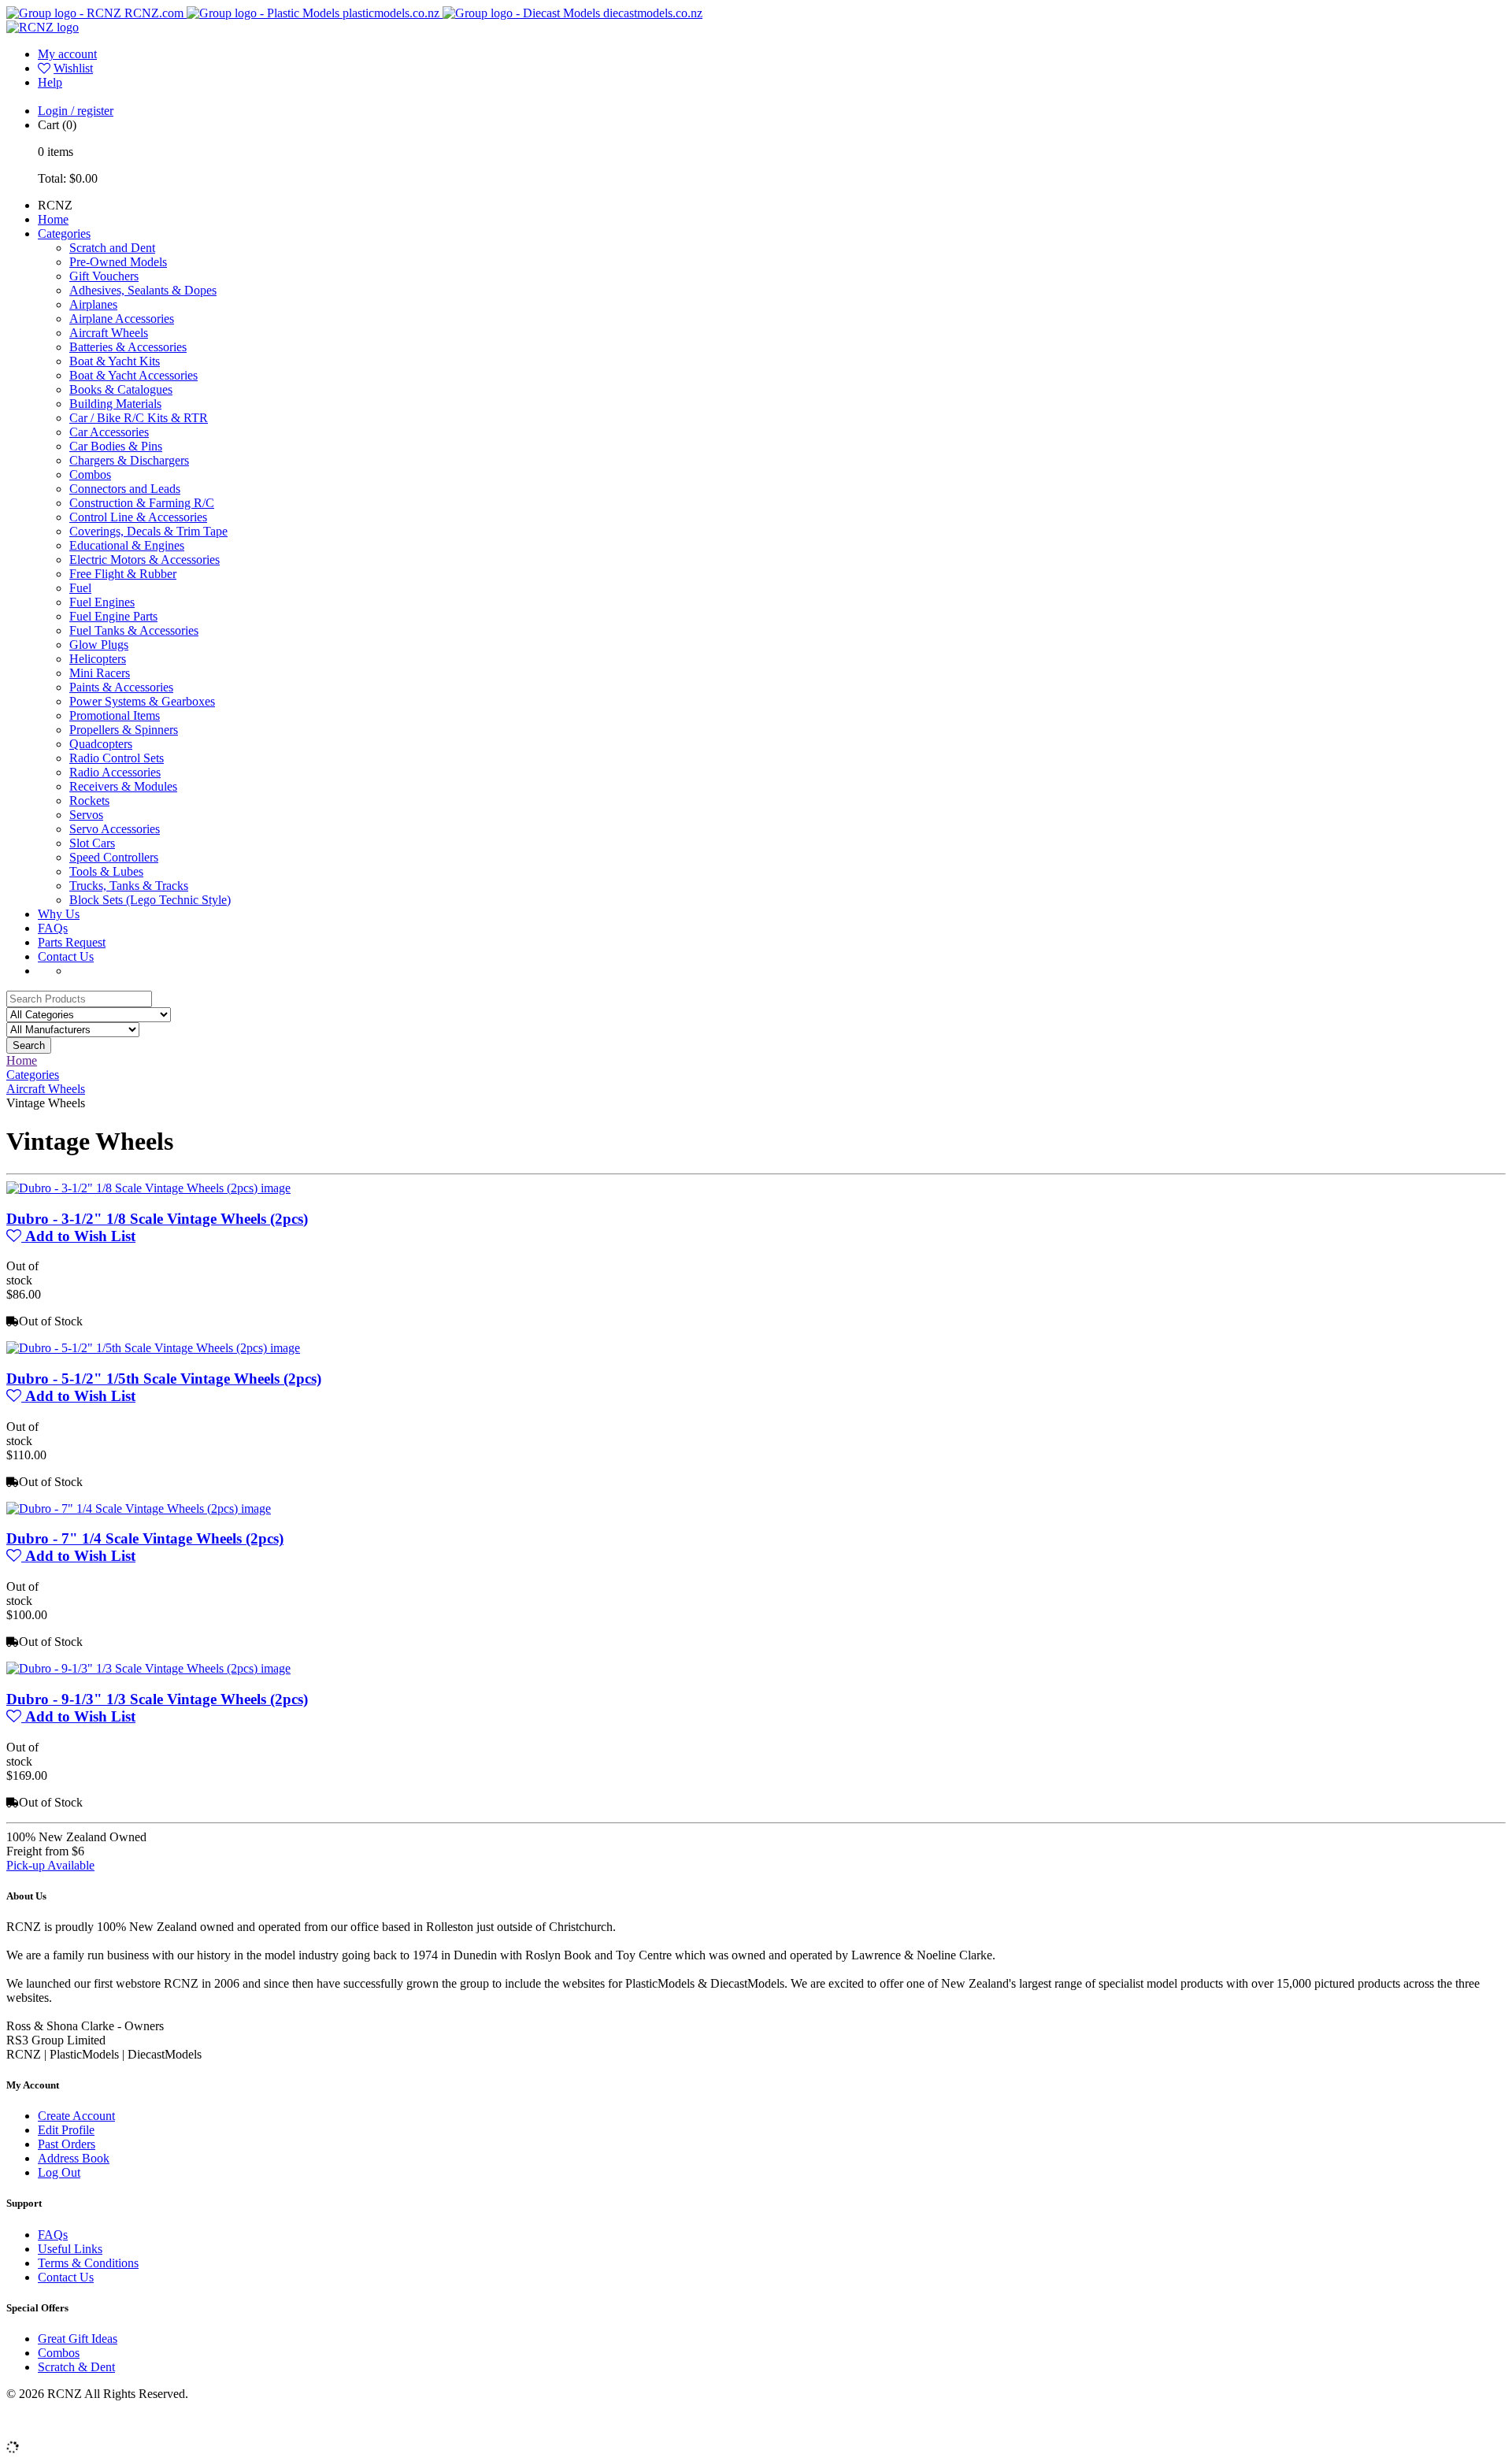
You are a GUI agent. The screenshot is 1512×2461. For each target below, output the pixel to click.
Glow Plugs (99, 645)
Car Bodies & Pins (116, 446)
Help (50, 82)
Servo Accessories (115, 829)
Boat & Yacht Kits (115, 361)
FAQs (53, 928)
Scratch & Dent (76, 2367)
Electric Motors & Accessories (145, 560)
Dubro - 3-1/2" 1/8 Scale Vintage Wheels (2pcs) (157, 1219)
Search (29, 1045)
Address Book (74, 2158)
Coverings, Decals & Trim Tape (148, 531)
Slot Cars (92, 843)
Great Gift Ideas (78, 2339)
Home (53, 219)
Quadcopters (101, 744)
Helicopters (98, 659)
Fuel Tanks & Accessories (134, 630)
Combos (90, 474)
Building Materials (115, 404)
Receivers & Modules (123, 786)
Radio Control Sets (117, 758)
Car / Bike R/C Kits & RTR (139, 418)
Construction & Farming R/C (142, 503)
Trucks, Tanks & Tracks (129, 886)
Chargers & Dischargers (129, 460)
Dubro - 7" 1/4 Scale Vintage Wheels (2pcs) (145, 1538)
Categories (64, 233)
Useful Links (70, 2249)
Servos (86, 815)
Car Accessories (109, 432)
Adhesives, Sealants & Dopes (143, 290)
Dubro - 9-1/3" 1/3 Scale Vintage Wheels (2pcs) (157, 1699)
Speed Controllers (114, 857)
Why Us (59, 914)
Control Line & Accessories (138, 517)
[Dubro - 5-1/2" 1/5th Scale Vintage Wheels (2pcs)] (153, 1348)
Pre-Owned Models (118, 262)
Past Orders (67, 2144)
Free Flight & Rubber (123, 574)
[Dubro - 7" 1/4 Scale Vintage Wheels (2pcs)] (139, 1508)
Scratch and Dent (112, 248)
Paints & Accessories (121, 687)
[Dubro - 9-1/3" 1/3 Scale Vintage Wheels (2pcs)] (148, 1668)
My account (67, 54)
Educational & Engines (127, 545)
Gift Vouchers (104, 276)
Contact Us (66, 956)
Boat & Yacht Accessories (133, 375)
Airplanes (93, 304)
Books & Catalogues (121, 389)
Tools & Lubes (106, 871)
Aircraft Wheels (109, 333)
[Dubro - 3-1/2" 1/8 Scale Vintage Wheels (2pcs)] (148, 1188)
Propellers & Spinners (124, 730)
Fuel (80, 588)
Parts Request (72, 942)
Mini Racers (100, 673)
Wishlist (73, 68)
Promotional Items (115, 715)
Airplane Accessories (122, 319)
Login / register (76, 111)
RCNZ (55, 205)
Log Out (59, 2172)
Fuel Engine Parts (113, 616)
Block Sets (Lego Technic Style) (150, 900)
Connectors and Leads (125, 489)
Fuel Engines (102, 602)
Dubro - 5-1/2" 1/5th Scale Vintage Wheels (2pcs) (164, 1379)
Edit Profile (66, 2130)
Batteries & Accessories (128, 347)
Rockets (89, 801)
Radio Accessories (115, 772)
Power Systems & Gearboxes (142, 701)
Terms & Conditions (88, 2263)
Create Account (76, 2116)
